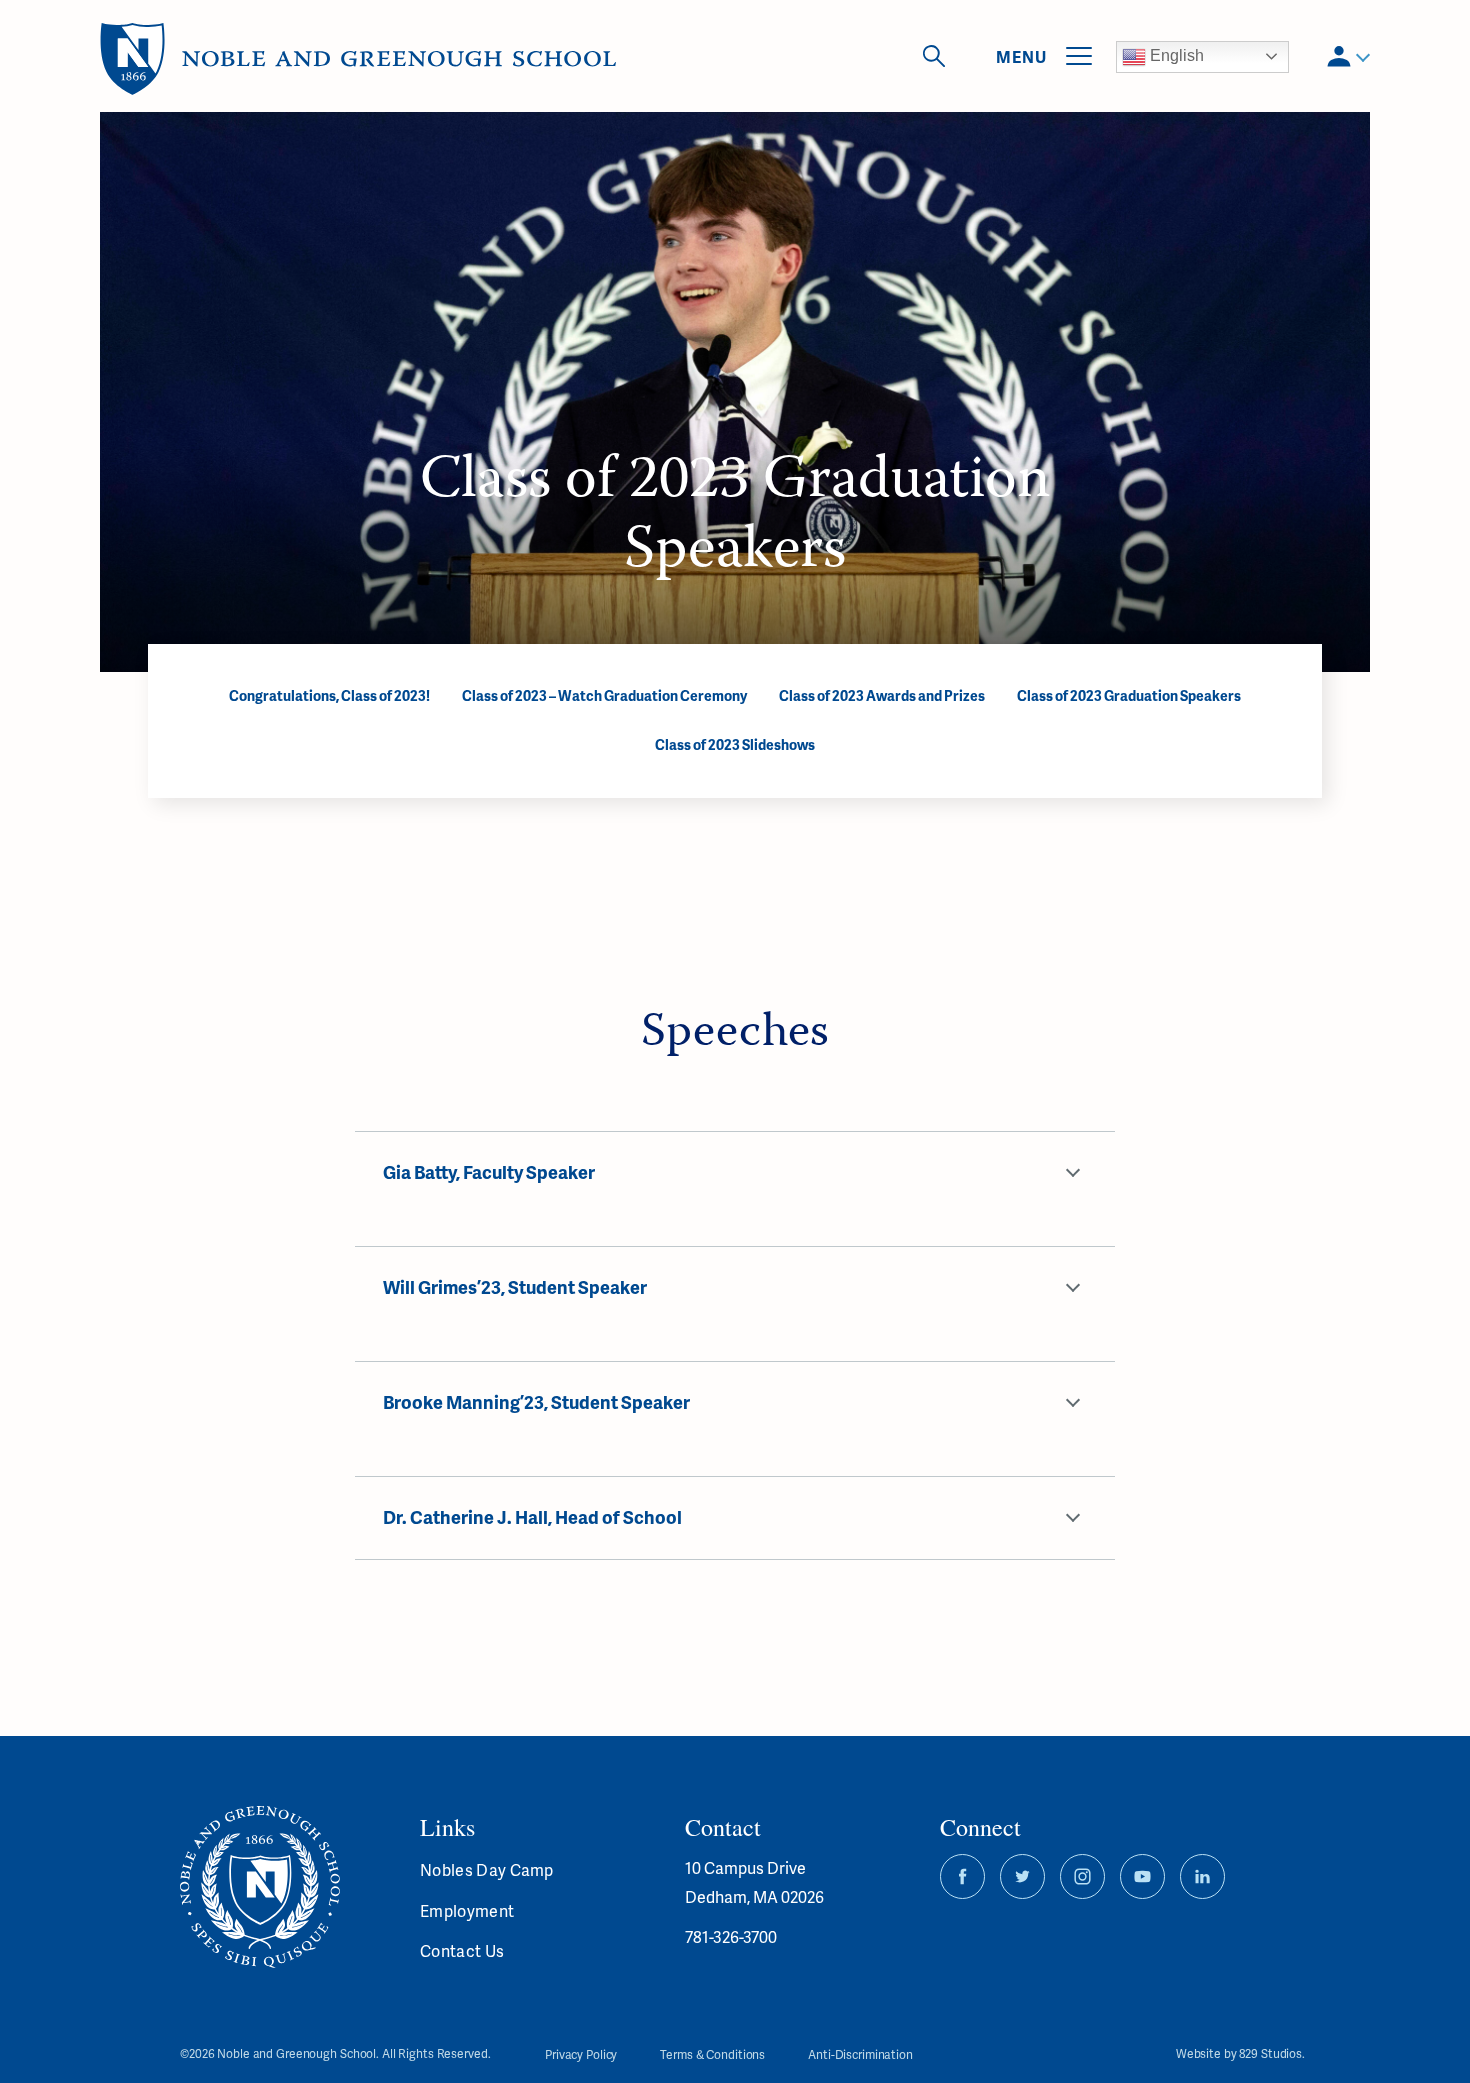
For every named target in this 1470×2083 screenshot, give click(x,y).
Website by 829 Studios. (1240, 2054)
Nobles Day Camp (487, 1869)
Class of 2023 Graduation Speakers (1129, 695)
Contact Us (462, 1950)
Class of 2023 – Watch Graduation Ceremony (604, 695)
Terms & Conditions (712, 2054)
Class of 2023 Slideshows (735, 744)
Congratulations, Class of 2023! (329, 695)
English (1175, 55)
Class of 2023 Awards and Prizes (882, 695)
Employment (467, 1910)
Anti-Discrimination (860, 2054)
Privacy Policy (581, 2054)
